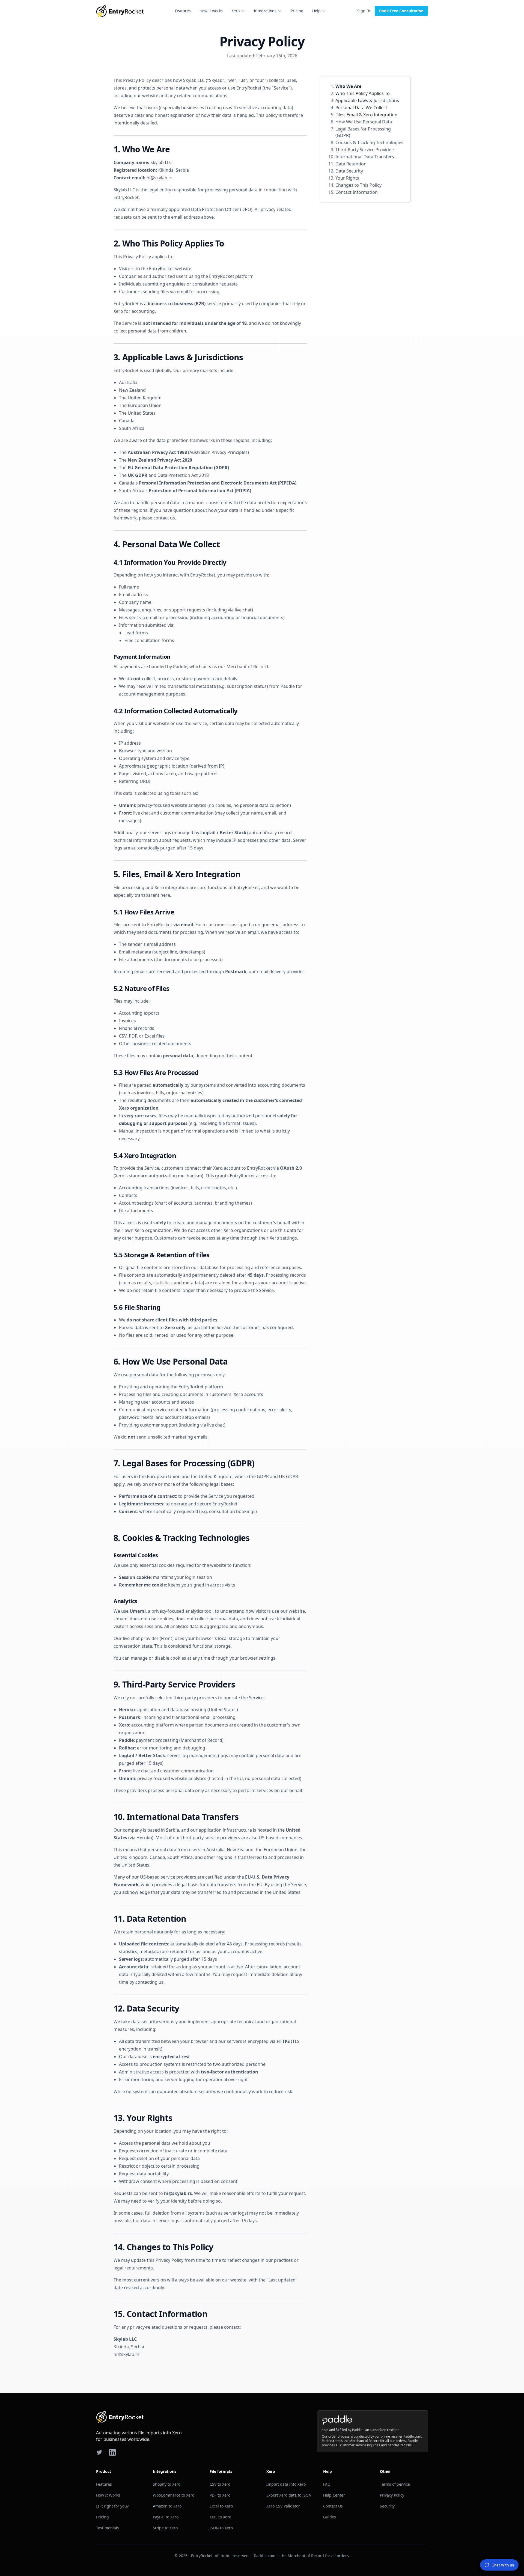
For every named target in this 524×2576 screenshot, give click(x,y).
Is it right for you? (112, 2506)
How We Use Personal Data (364, 122)
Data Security (349, 171)
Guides (330, 2517)
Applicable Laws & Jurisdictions (367, 100)
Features (183, 11)
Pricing (297, 11)
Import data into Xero (286, 2484)
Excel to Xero (221, 2506)
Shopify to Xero (167, 2484)
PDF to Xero (220, 2495)
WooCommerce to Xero (174, 2495)
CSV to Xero (220, 2484)
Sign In (364, 11)
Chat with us (503, 2565)
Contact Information (357, 192)
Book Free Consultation (401, 11)
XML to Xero (220, 2517)
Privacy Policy (392, 2495)
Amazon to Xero (167, 2506)
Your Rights (347, 178)
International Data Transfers (365, 157)
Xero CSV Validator (283, 2506)
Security (387, 2506)
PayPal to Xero (166, 2517)
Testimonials (108, 2528)
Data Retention (351, 164)
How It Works (108, 2495)
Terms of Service (395, 2484)
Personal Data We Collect (361, 108)
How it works (211, 11)
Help (316, 11)
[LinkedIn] (112, 2452)
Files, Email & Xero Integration (366, 115)
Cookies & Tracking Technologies (369, 142)
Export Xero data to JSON (289, 2495)
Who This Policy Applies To (363, 93)
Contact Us (333, 2506)
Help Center (334, 2495)
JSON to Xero (221, 2528)
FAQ (327, 2484)
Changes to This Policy (358, 185)
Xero (236, 11)
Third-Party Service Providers (365, 150)
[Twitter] (99, 2452)
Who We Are (348, 86)
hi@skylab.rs (160, 178)
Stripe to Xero (165, 2528)
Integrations (265, 11)
